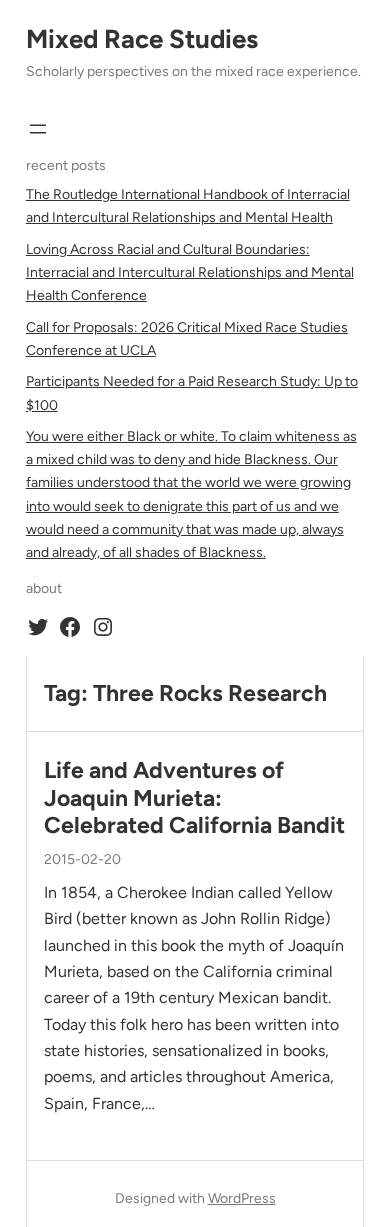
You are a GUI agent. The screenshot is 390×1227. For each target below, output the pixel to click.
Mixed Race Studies (142, 39)
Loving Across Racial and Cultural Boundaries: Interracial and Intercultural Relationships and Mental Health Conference (190, 272)
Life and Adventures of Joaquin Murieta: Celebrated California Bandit (194, 798)
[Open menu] (38, 129)
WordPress (242, 1198)
